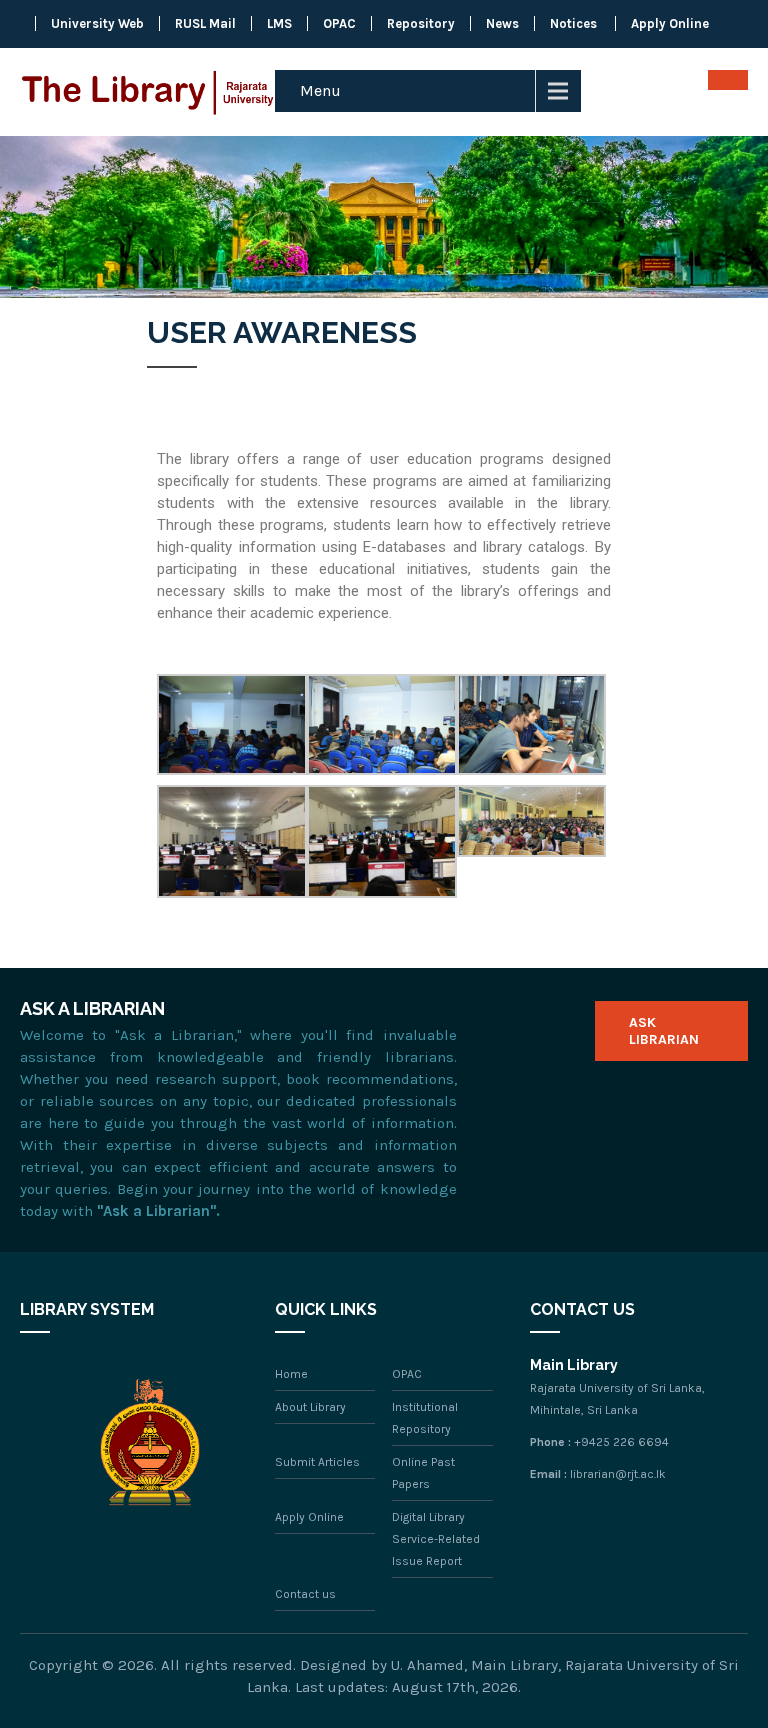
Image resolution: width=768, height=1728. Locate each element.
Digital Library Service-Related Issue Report (436, 1539)
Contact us (305, 1594)
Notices (573, 23)
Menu (320, 90)
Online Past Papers (423, 1473)
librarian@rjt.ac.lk (618, 1474)
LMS (279, 23)
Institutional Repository (425, 1418)
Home (291, 1374)
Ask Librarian (664, 1031)
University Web (97, 23)
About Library (310, 1407)
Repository (421, 23)
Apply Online (670, 23)
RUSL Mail (205, 23)
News (502, 23)
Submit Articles (317, 1462)
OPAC (339, 23)
